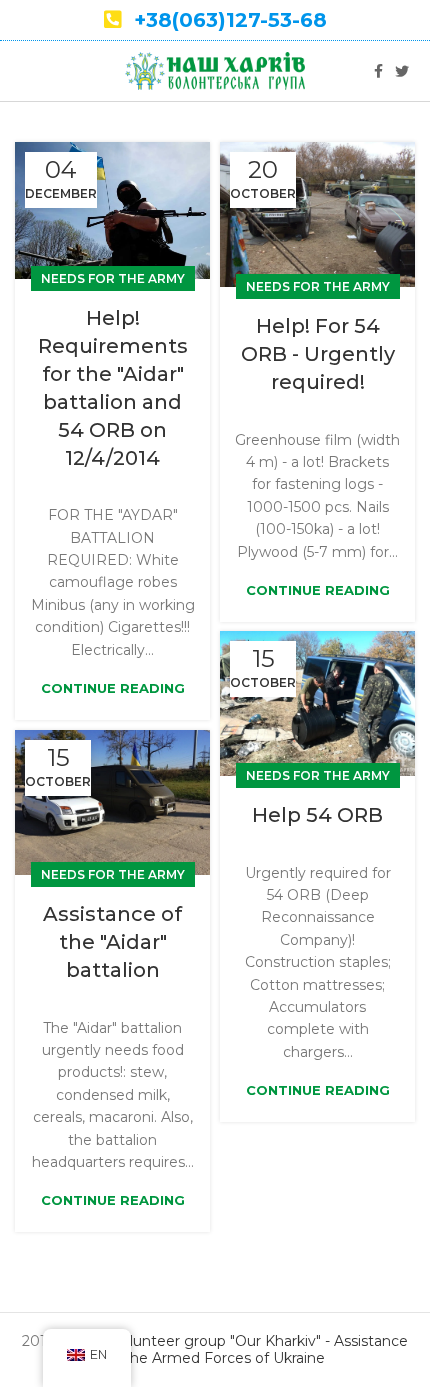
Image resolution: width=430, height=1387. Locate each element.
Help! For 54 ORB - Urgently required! (318, 354)
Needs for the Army (113, 278)
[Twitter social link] (402, 71)
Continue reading (113, 688)
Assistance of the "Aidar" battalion (112, 942)
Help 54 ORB (317, 815)
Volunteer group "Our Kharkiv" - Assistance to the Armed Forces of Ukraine (256, 1349)
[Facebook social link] (378, 71)
